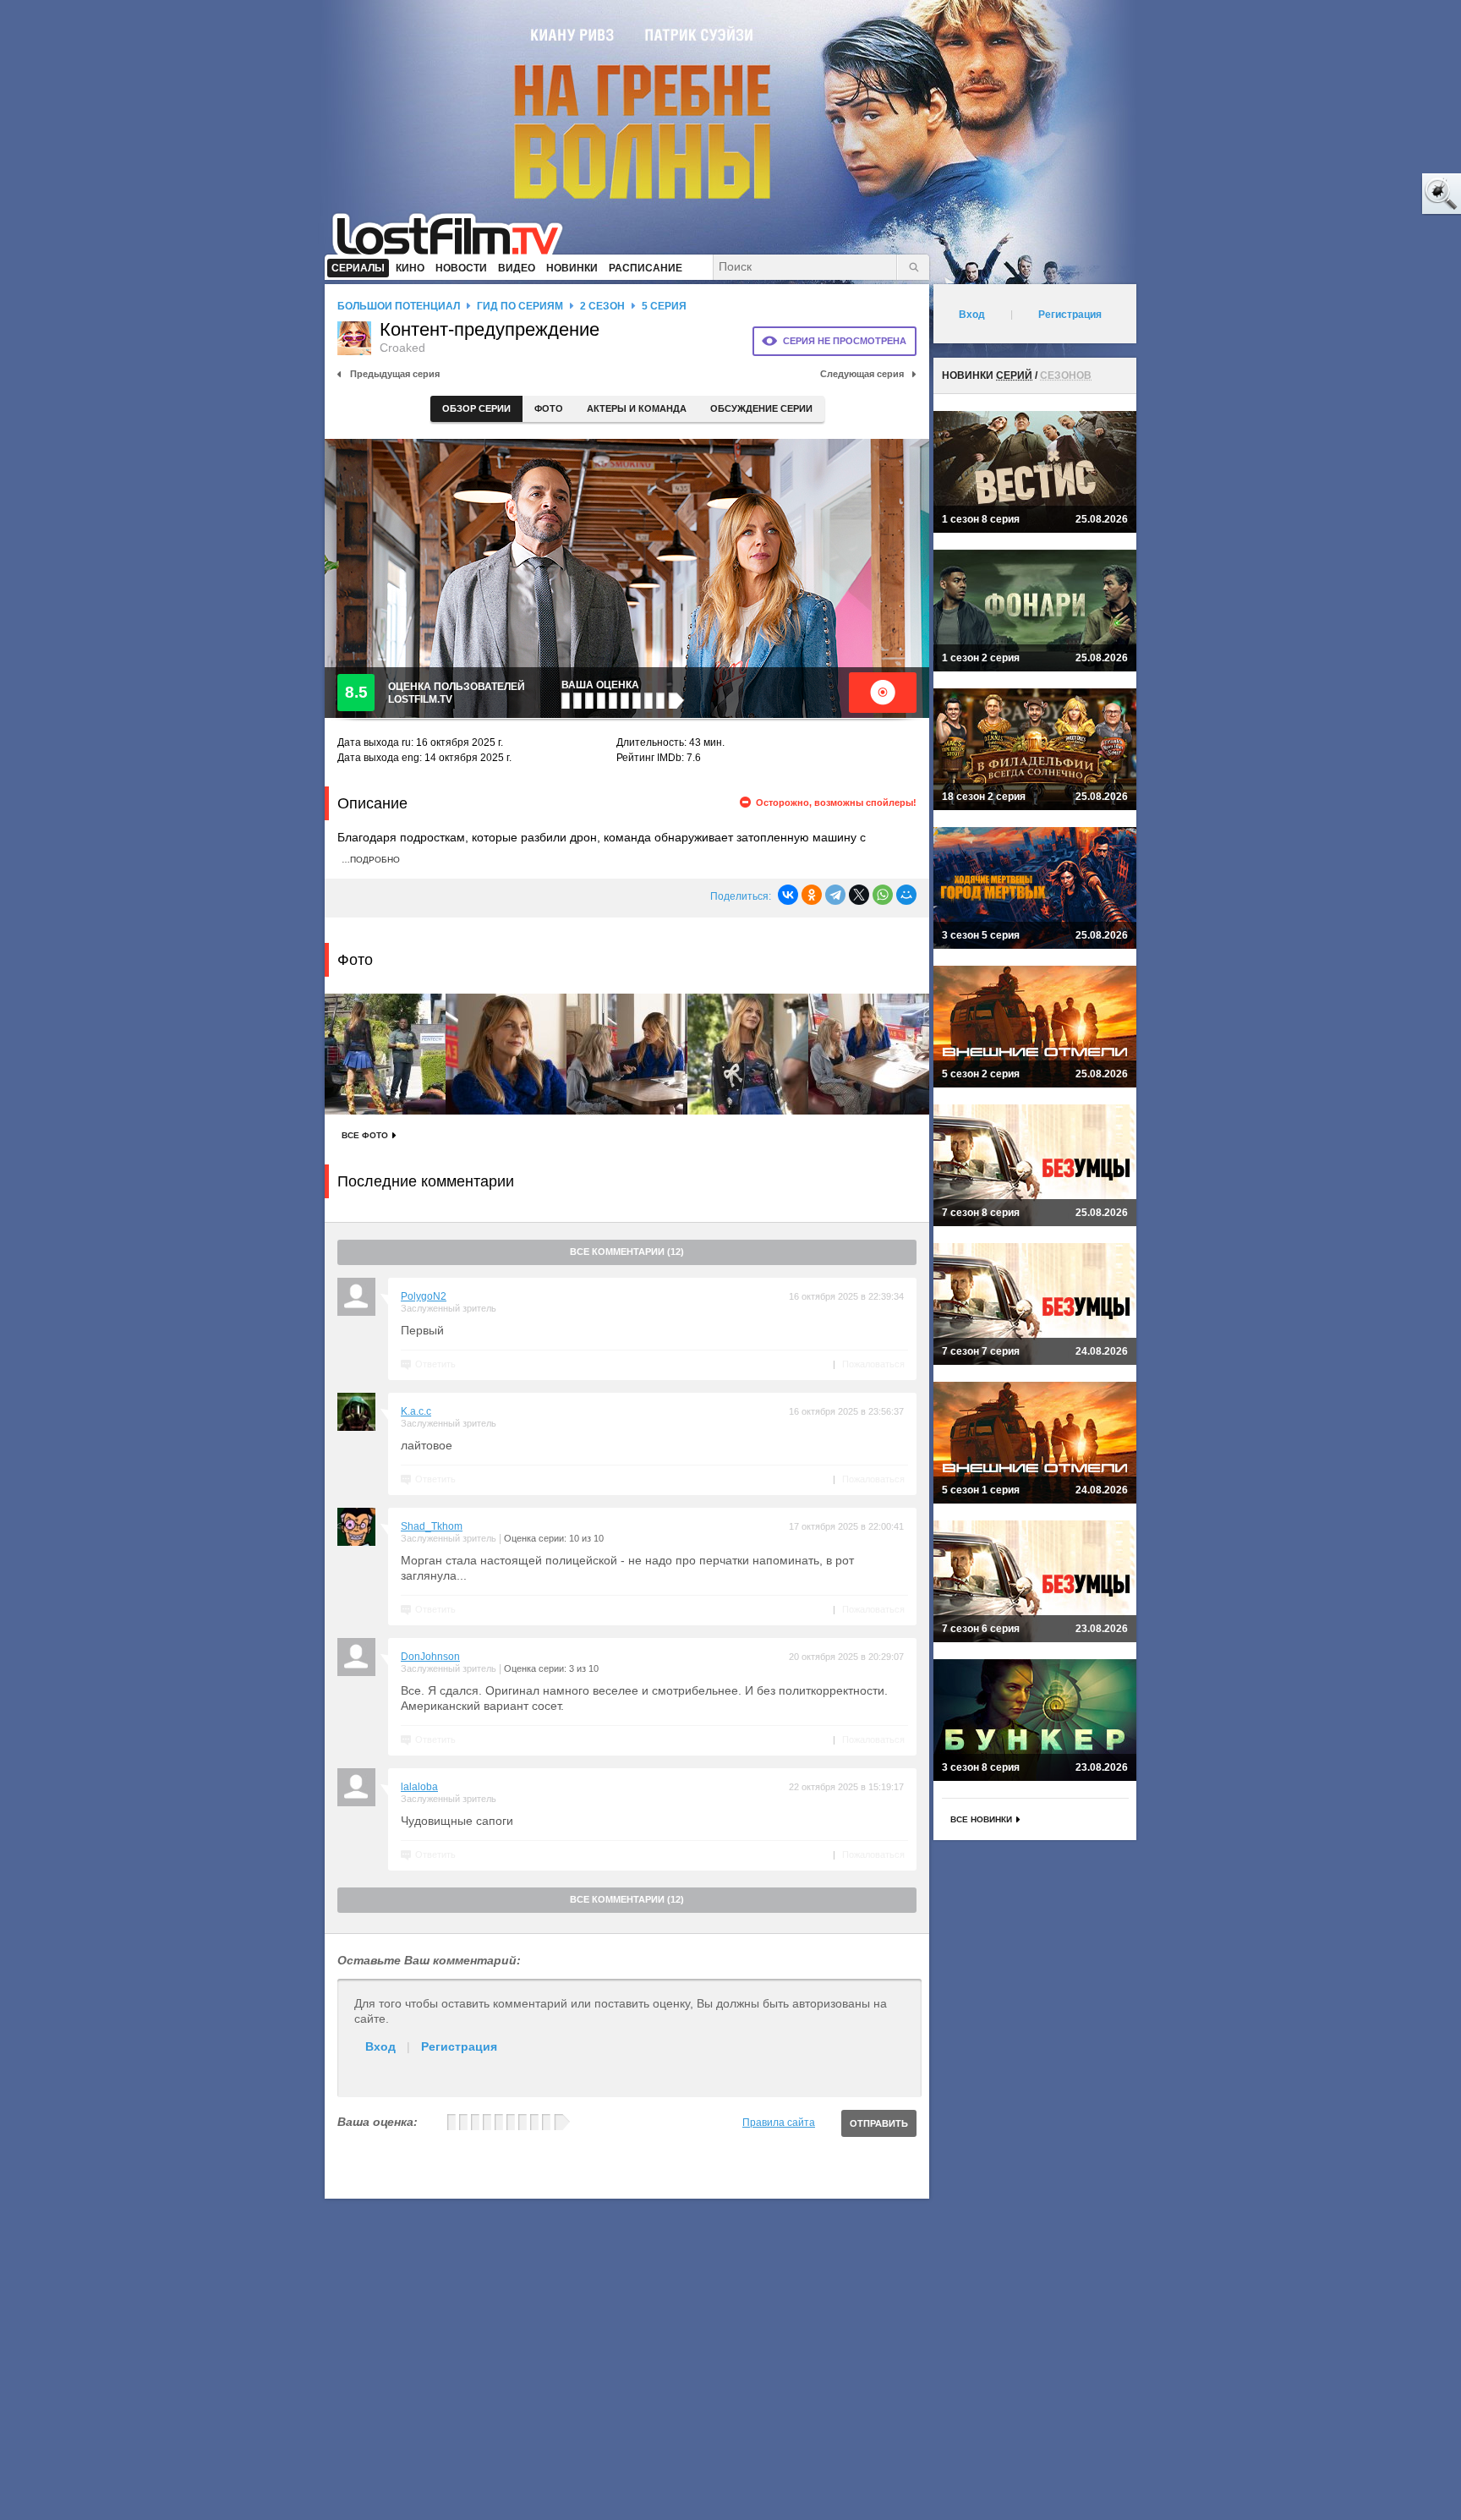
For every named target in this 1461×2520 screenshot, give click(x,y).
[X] (859, 895)
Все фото (365, 1135)
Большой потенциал (399, 306)
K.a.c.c (416, 1411)
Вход (380, 2046)
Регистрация (459, 2046)
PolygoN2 (424, 1296)
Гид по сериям (520, 306)
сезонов (1066, 375)
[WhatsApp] (883, 895)
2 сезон (602, 306)
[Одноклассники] (812, 895)
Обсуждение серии (761, 408)
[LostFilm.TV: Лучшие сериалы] (455, 233)
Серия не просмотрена (845, 341)
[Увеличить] (385, 1054)
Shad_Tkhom (432, 1526)
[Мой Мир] (906, 895)
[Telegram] (835, 895)
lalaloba (419, 1787)
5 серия (664, 306)
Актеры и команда (637, 408)
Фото (549, 408)
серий (1014, 375)
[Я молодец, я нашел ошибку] (1376, 194)
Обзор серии (476, 408)
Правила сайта (779, 2123)
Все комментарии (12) (627, 1252)
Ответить (435, 1364)
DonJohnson (430, 1657)
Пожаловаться (873, 1364)
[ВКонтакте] (788, 895)
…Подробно (371, 860)
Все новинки (981, 1819)
